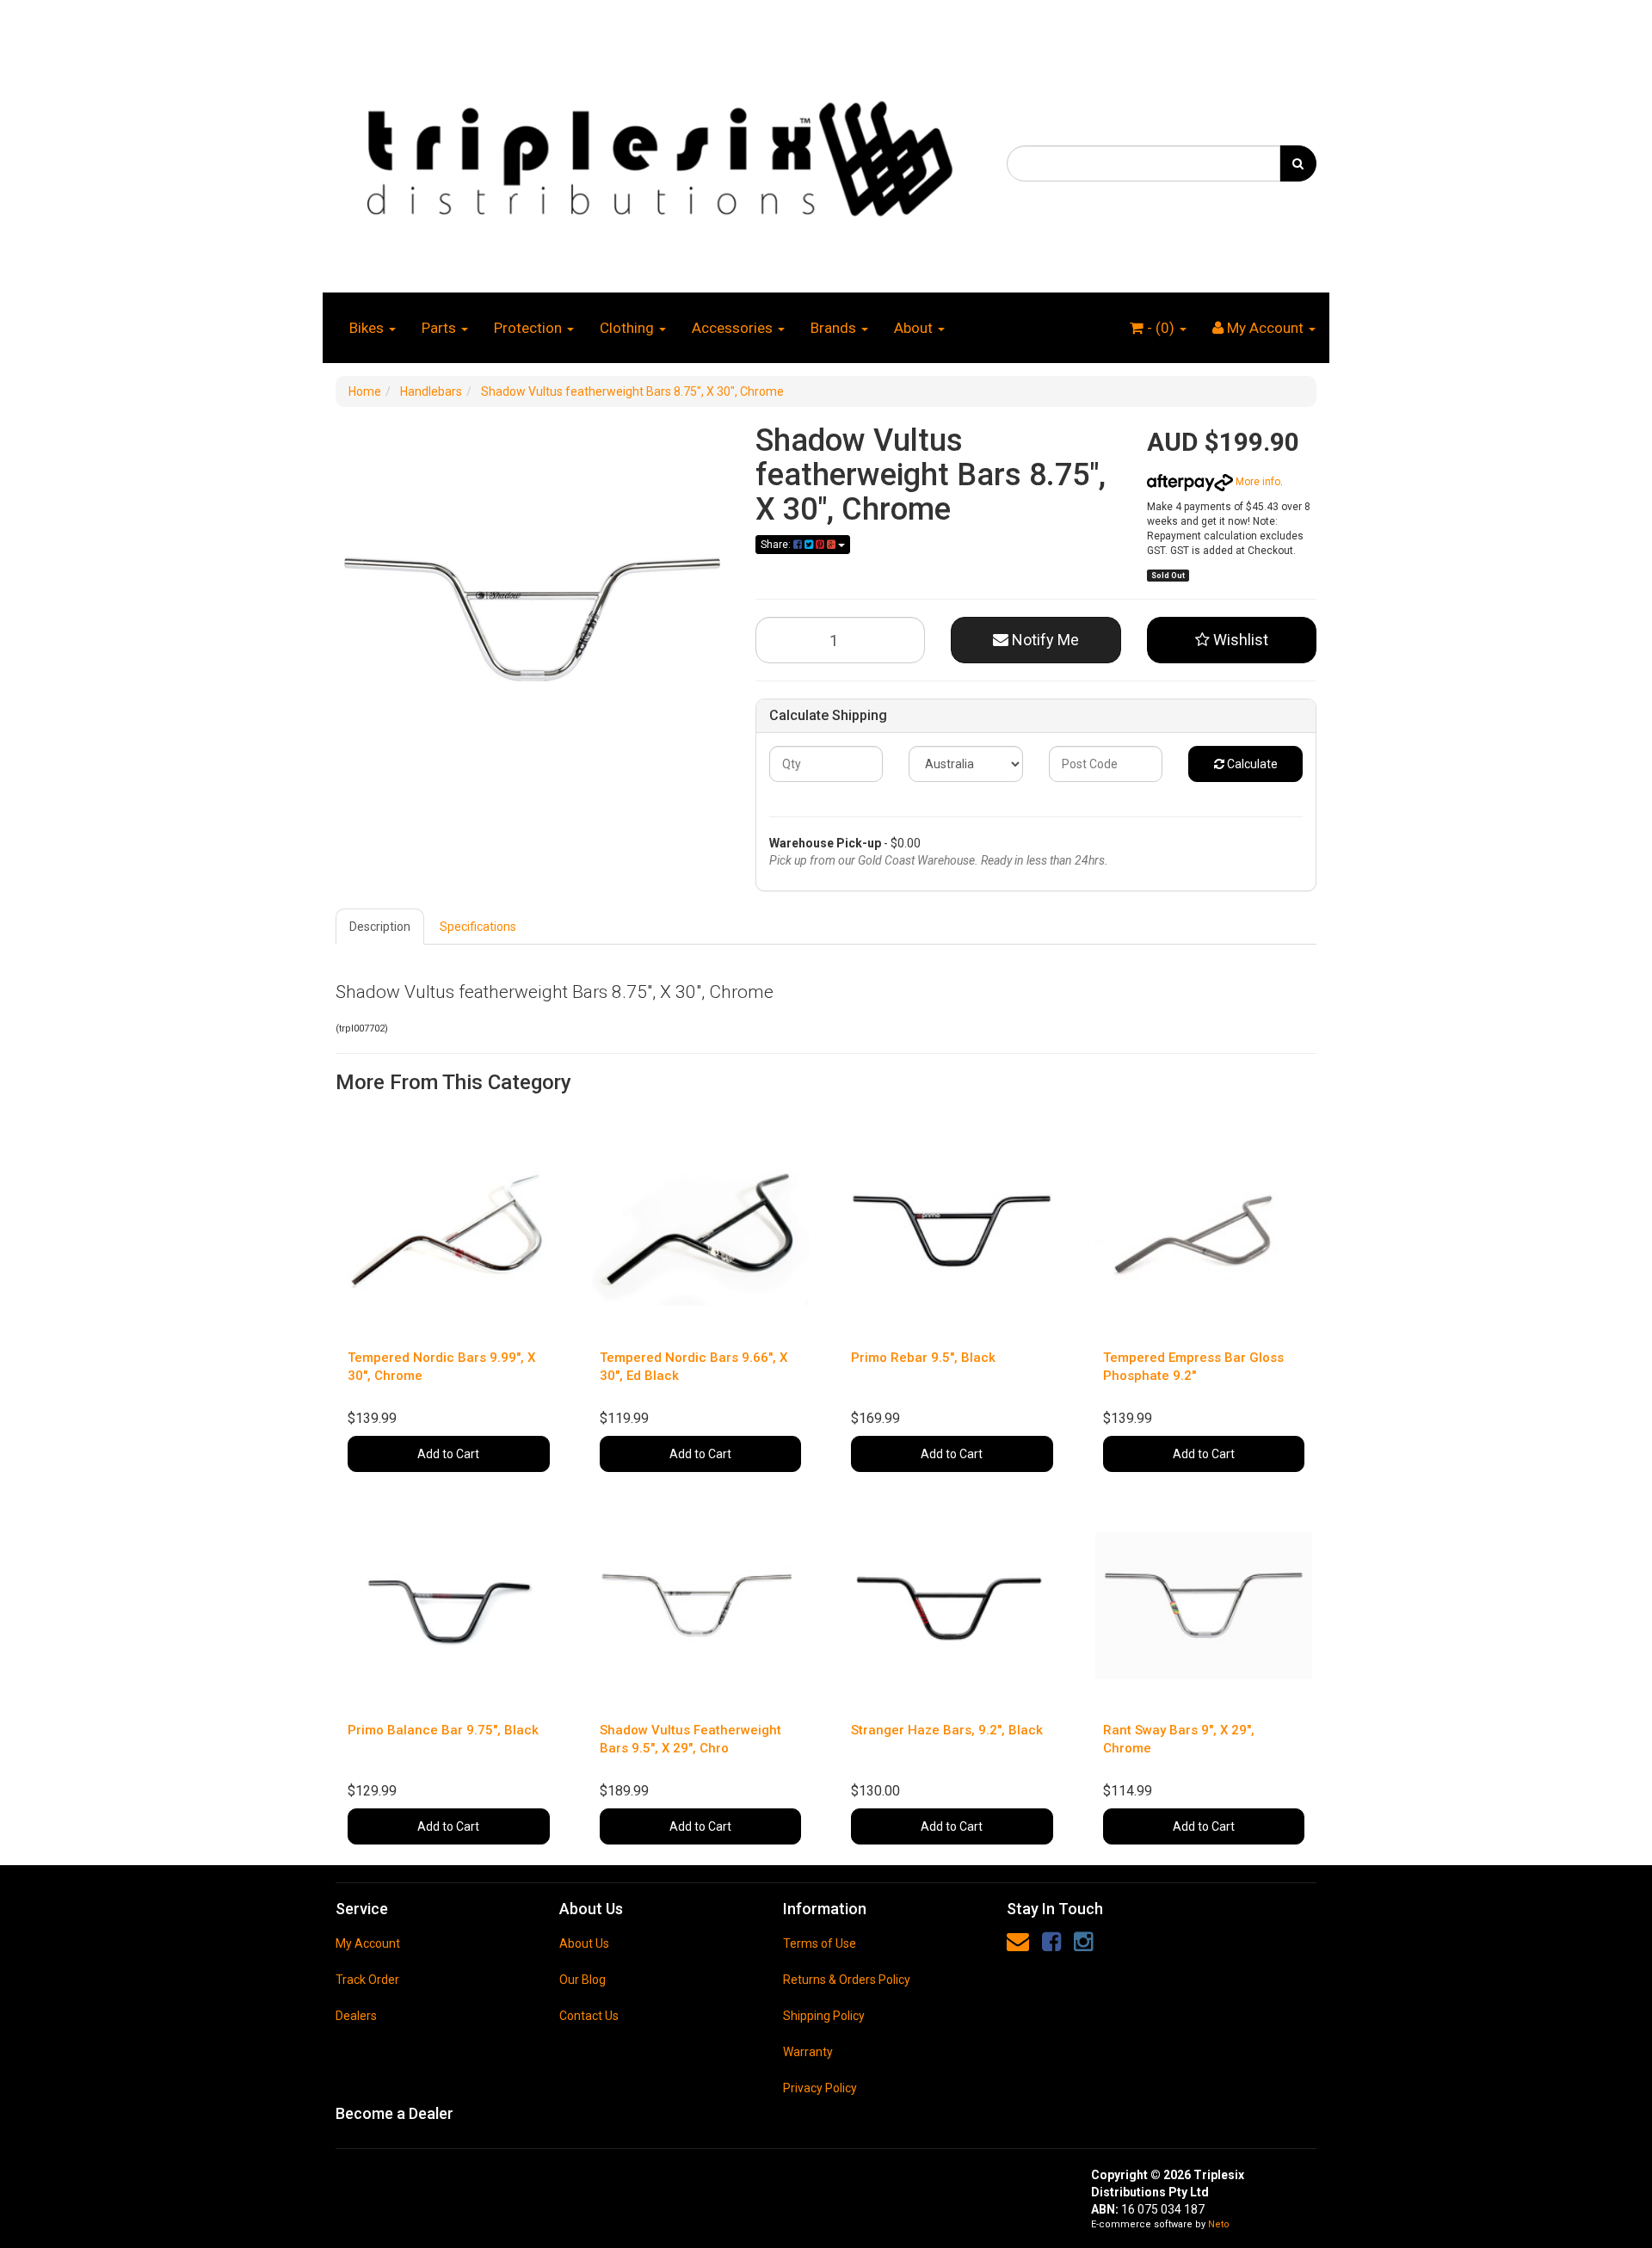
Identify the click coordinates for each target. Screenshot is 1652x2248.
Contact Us (589, 2016)
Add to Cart (448, 1454)
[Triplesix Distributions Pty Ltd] (658, 154)
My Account (368, 1943)
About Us (584, 1943)
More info (1257, 482)
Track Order (367, 1980)
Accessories (734, 328)
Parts (441, 328)
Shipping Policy (824, 2016)
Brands (835, 328)
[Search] (1298, 163)
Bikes (368, 328)
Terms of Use (820, 1943)
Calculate (1251, 764)
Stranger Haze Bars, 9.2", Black (947, 1730)
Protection (530, 328)
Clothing (629, 328)
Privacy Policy (820, 2088)
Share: (777, 545)
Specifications (478, 927)
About (915, 328)
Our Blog (583, 1980)
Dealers (356, 2016)
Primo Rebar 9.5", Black (923, 1358)
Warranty (808, 2052)
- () (1161, 328)
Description (380, 927)
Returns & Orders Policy (847, 1980)
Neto (1219, 2224)
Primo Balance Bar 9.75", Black (443, 1730)
